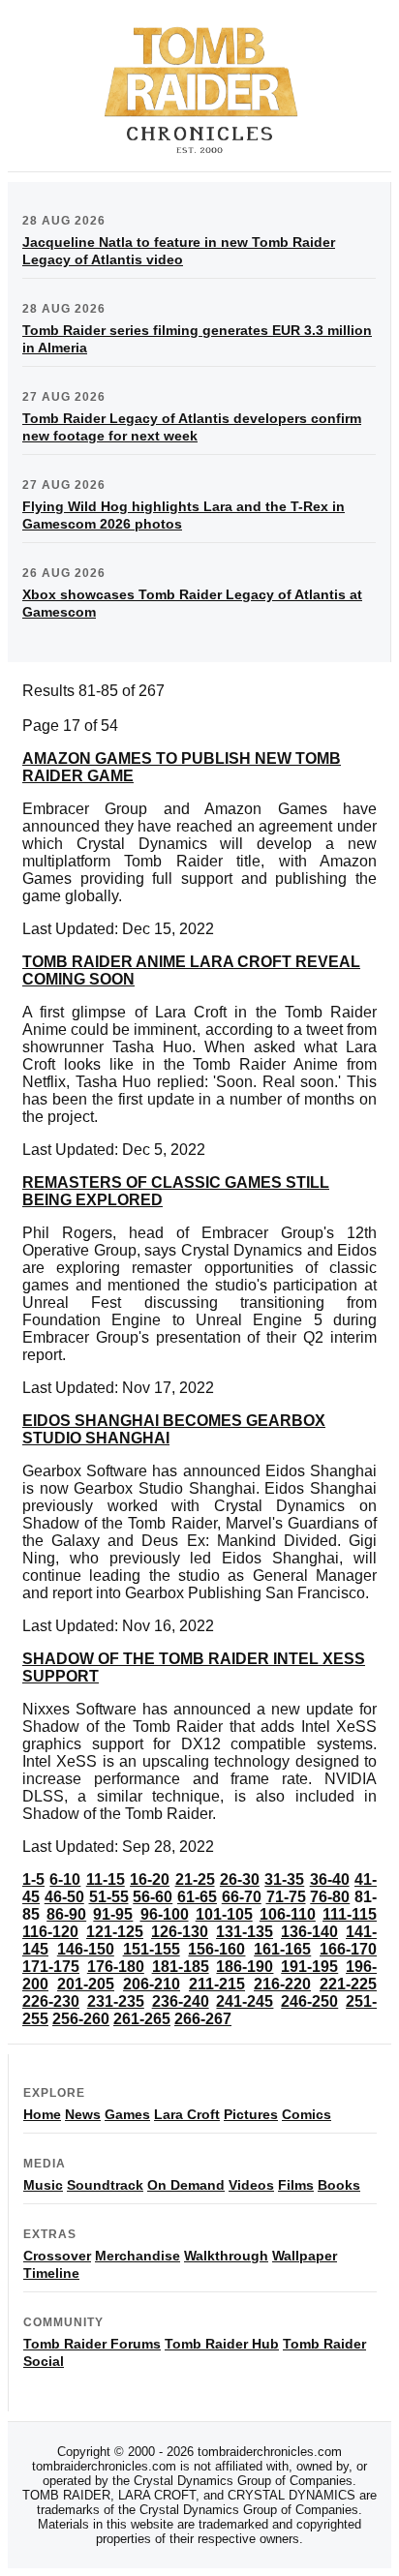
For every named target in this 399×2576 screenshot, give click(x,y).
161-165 (282, 1949)
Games (127, 2114)
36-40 (330, 1879)
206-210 (152, 1984)
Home (42, 2114)
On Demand (186, 2185)
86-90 (66, 1914)
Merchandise (138, 2256)
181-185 (181, 1967)
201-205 (86, 1984)
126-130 (180, 1932)
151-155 (152, 1949)
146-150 (86, 1949)
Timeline (51, 2273)
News (83, 2114)
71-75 (286, 1897)
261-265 (142, 2019)
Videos (251, 2185)
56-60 (153, 1897)
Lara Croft (187, 2114)
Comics (307, 2114)
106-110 (288, 1914)
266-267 (203, 2019)
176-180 (116, 1967)
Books (339, 2185)
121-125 (115, 1932)
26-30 (240, 1879)
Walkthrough (226, 2256)
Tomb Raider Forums (92, 2344)
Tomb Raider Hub (222, 2344)
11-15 (106, 1879)
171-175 (51, 1967)
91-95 (113, 1914)
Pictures (251, 2114)
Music (43, 2185)
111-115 (350, 1914)
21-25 (195, 1879)
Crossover (57, 2256)
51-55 (109, 1897)
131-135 (245, 1932)
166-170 (348, 1949)
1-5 (33, 1879)
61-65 (197, 1897)
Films (296, 2185)
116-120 (50, 1932)
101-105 (224, 1914)
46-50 (64, 1897)
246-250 (309, 2001)
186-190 (245, 1967)
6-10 (65, 1879)
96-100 (165, 1914)
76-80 (330, 1897)
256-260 (81, 2019)
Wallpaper (305, 2256)
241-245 (245, 2001)
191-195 (309, 1967)
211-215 (217, 1984)
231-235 (116, 2001)
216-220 (282, 1984)
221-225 (348, 1984)
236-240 (181, 2001)
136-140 (309, 1932)
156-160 (216, 1949)
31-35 (284, 1879)
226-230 (51, 2001)
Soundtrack (105, 2185)
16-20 (150, 1879)
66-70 (242, 1897)
